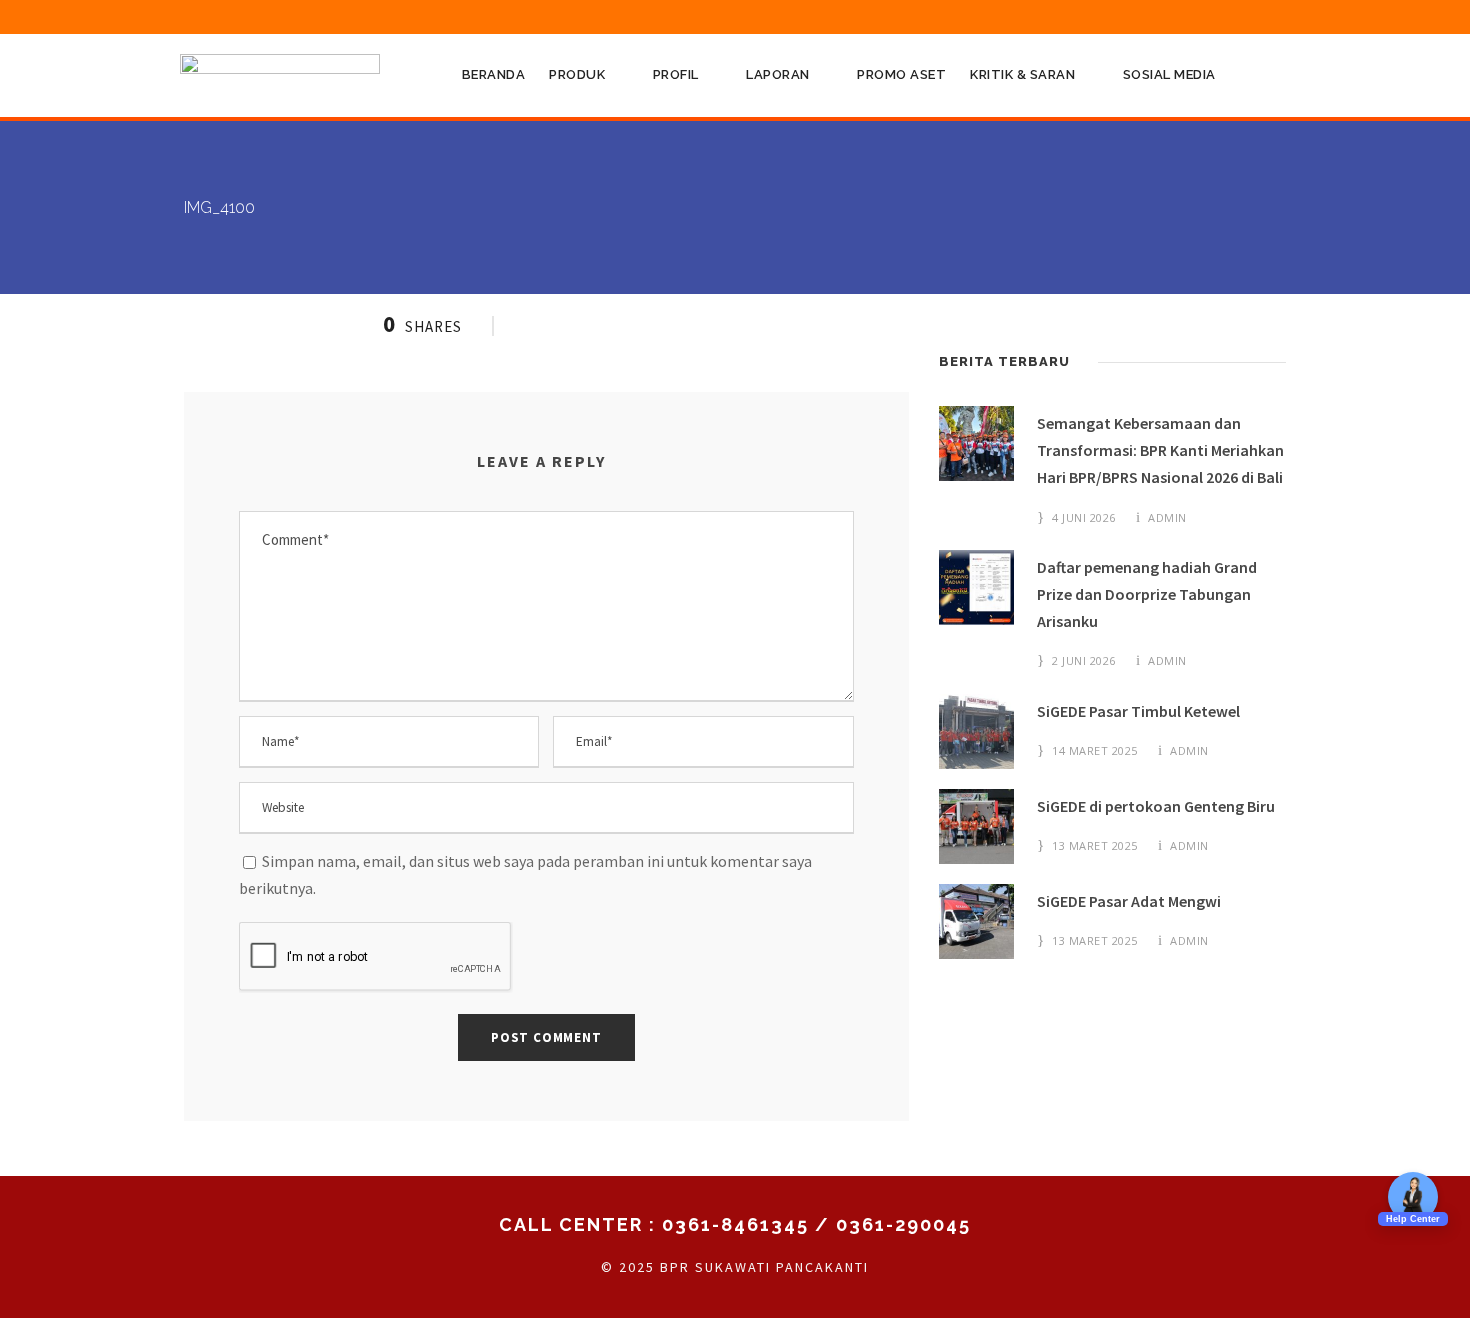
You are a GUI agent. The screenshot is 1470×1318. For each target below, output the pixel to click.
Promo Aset (901, 74)
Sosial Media (1169, 74)
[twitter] (1206, 16)
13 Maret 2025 (1095, 845)
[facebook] (1095, 16)
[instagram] (1280, 16)
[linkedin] (1169, 16)
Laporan (778, 74)
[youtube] (1243, 16)
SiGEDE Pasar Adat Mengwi (1129, 901)
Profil (676, 74)
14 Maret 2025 (1095, 750)
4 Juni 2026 (1084, 517)
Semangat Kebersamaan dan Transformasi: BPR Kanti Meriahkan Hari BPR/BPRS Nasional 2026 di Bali (1160, 450)
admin (1167, 517)
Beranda (494, 74)
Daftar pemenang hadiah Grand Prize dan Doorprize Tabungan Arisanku (1147, 594)
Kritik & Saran (1022, 74)
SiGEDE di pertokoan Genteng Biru (1156, 806)
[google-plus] (1132, 16)
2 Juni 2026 (1084, 660)
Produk (577, 74)
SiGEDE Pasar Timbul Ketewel (1138, 711)
